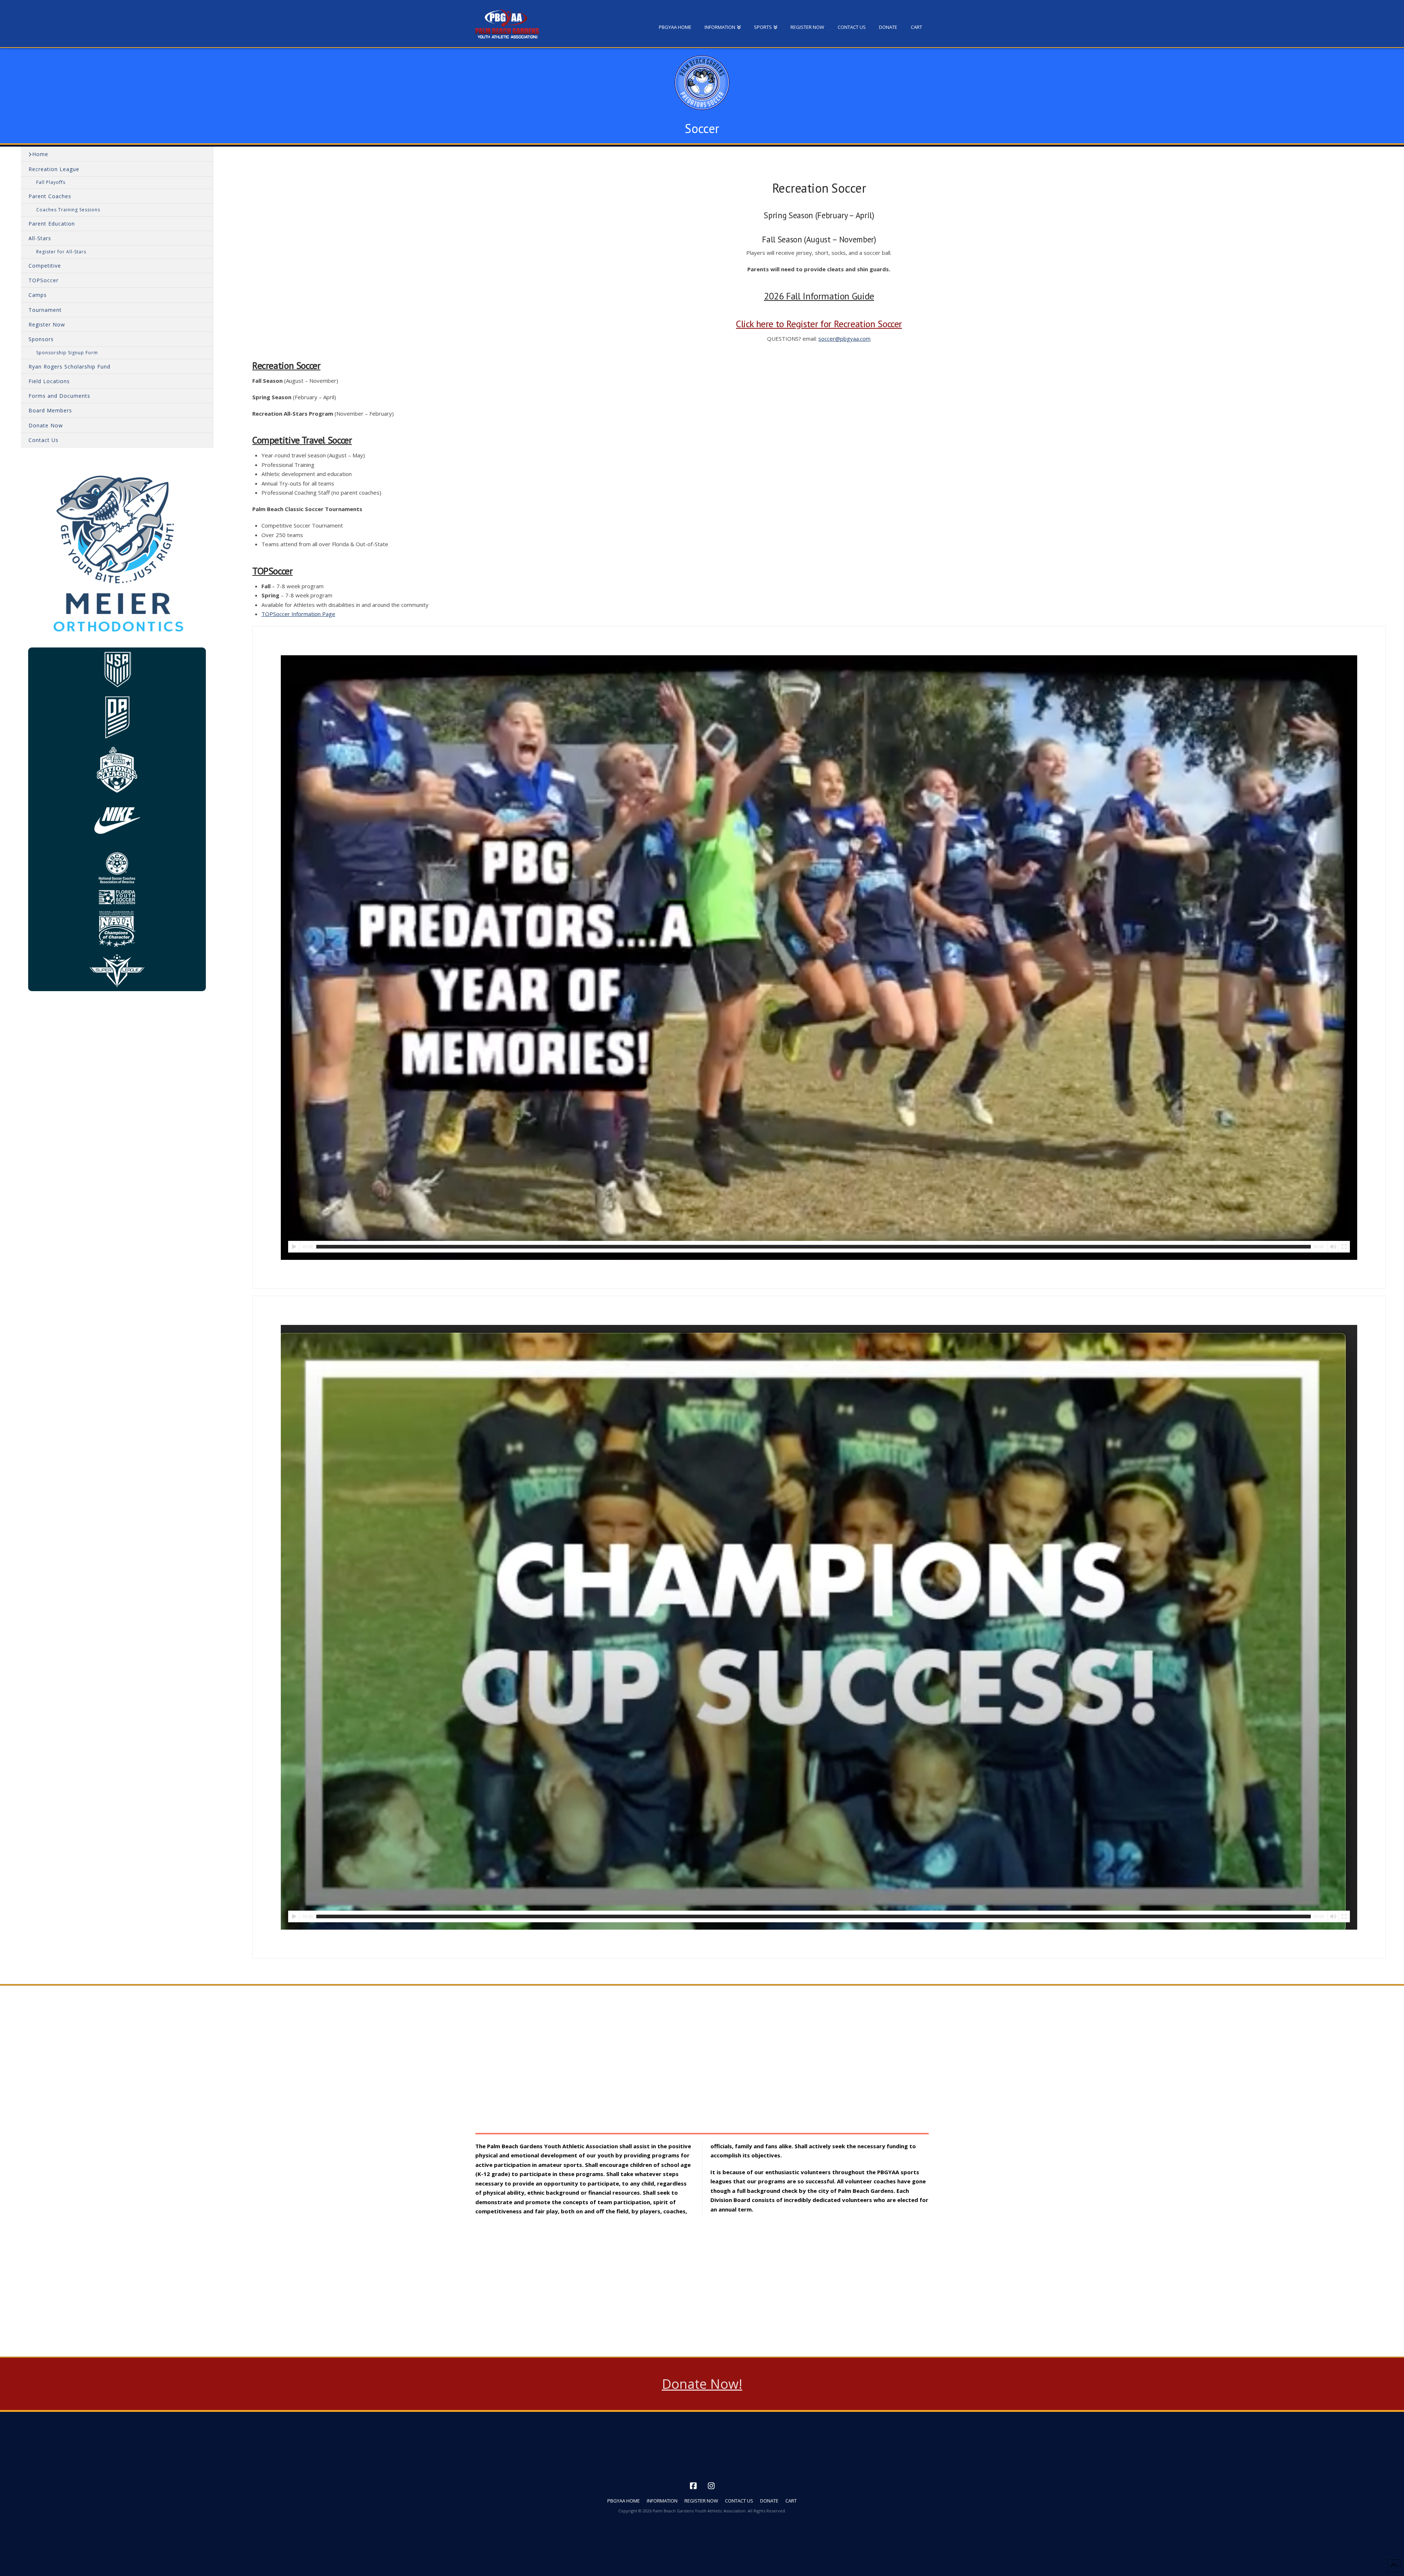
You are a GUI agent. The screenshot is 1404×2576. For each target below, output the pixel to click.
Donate (769, 2501)
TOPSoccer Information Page (298, 614)
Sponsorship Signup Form (67, 353)
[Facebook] (693, 2486)
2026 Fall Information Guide (819, 296)
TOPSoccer (44, 280)
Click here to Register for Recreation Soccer (819, 324)
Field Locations (49, 381)
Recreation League (54, 169)
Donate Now (46, 425)
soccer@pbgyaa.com (844, 339)
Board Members (50, 410)
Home (40, 154)
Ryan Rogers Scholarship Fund (69, 367)
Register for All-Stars (61, 252)
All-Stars (40, 238)
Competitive (45, 266)
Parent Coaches (50, 196)
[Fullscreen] (1344, 1247)
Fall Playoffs (51, 182)
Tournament (45, 310)
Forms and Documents (59, 396)
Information (662, 2501)
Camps (38, 295)
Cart (791, 2501)
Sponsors (41, 339)
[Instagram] (711, 2486)
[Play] (294, 1247)
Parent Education (52, 224)
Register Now (47, 324)
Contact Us (44, 440)
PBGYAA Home (624, 2501)
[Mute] (1333, 1247)
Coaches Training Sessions (68, 210)
